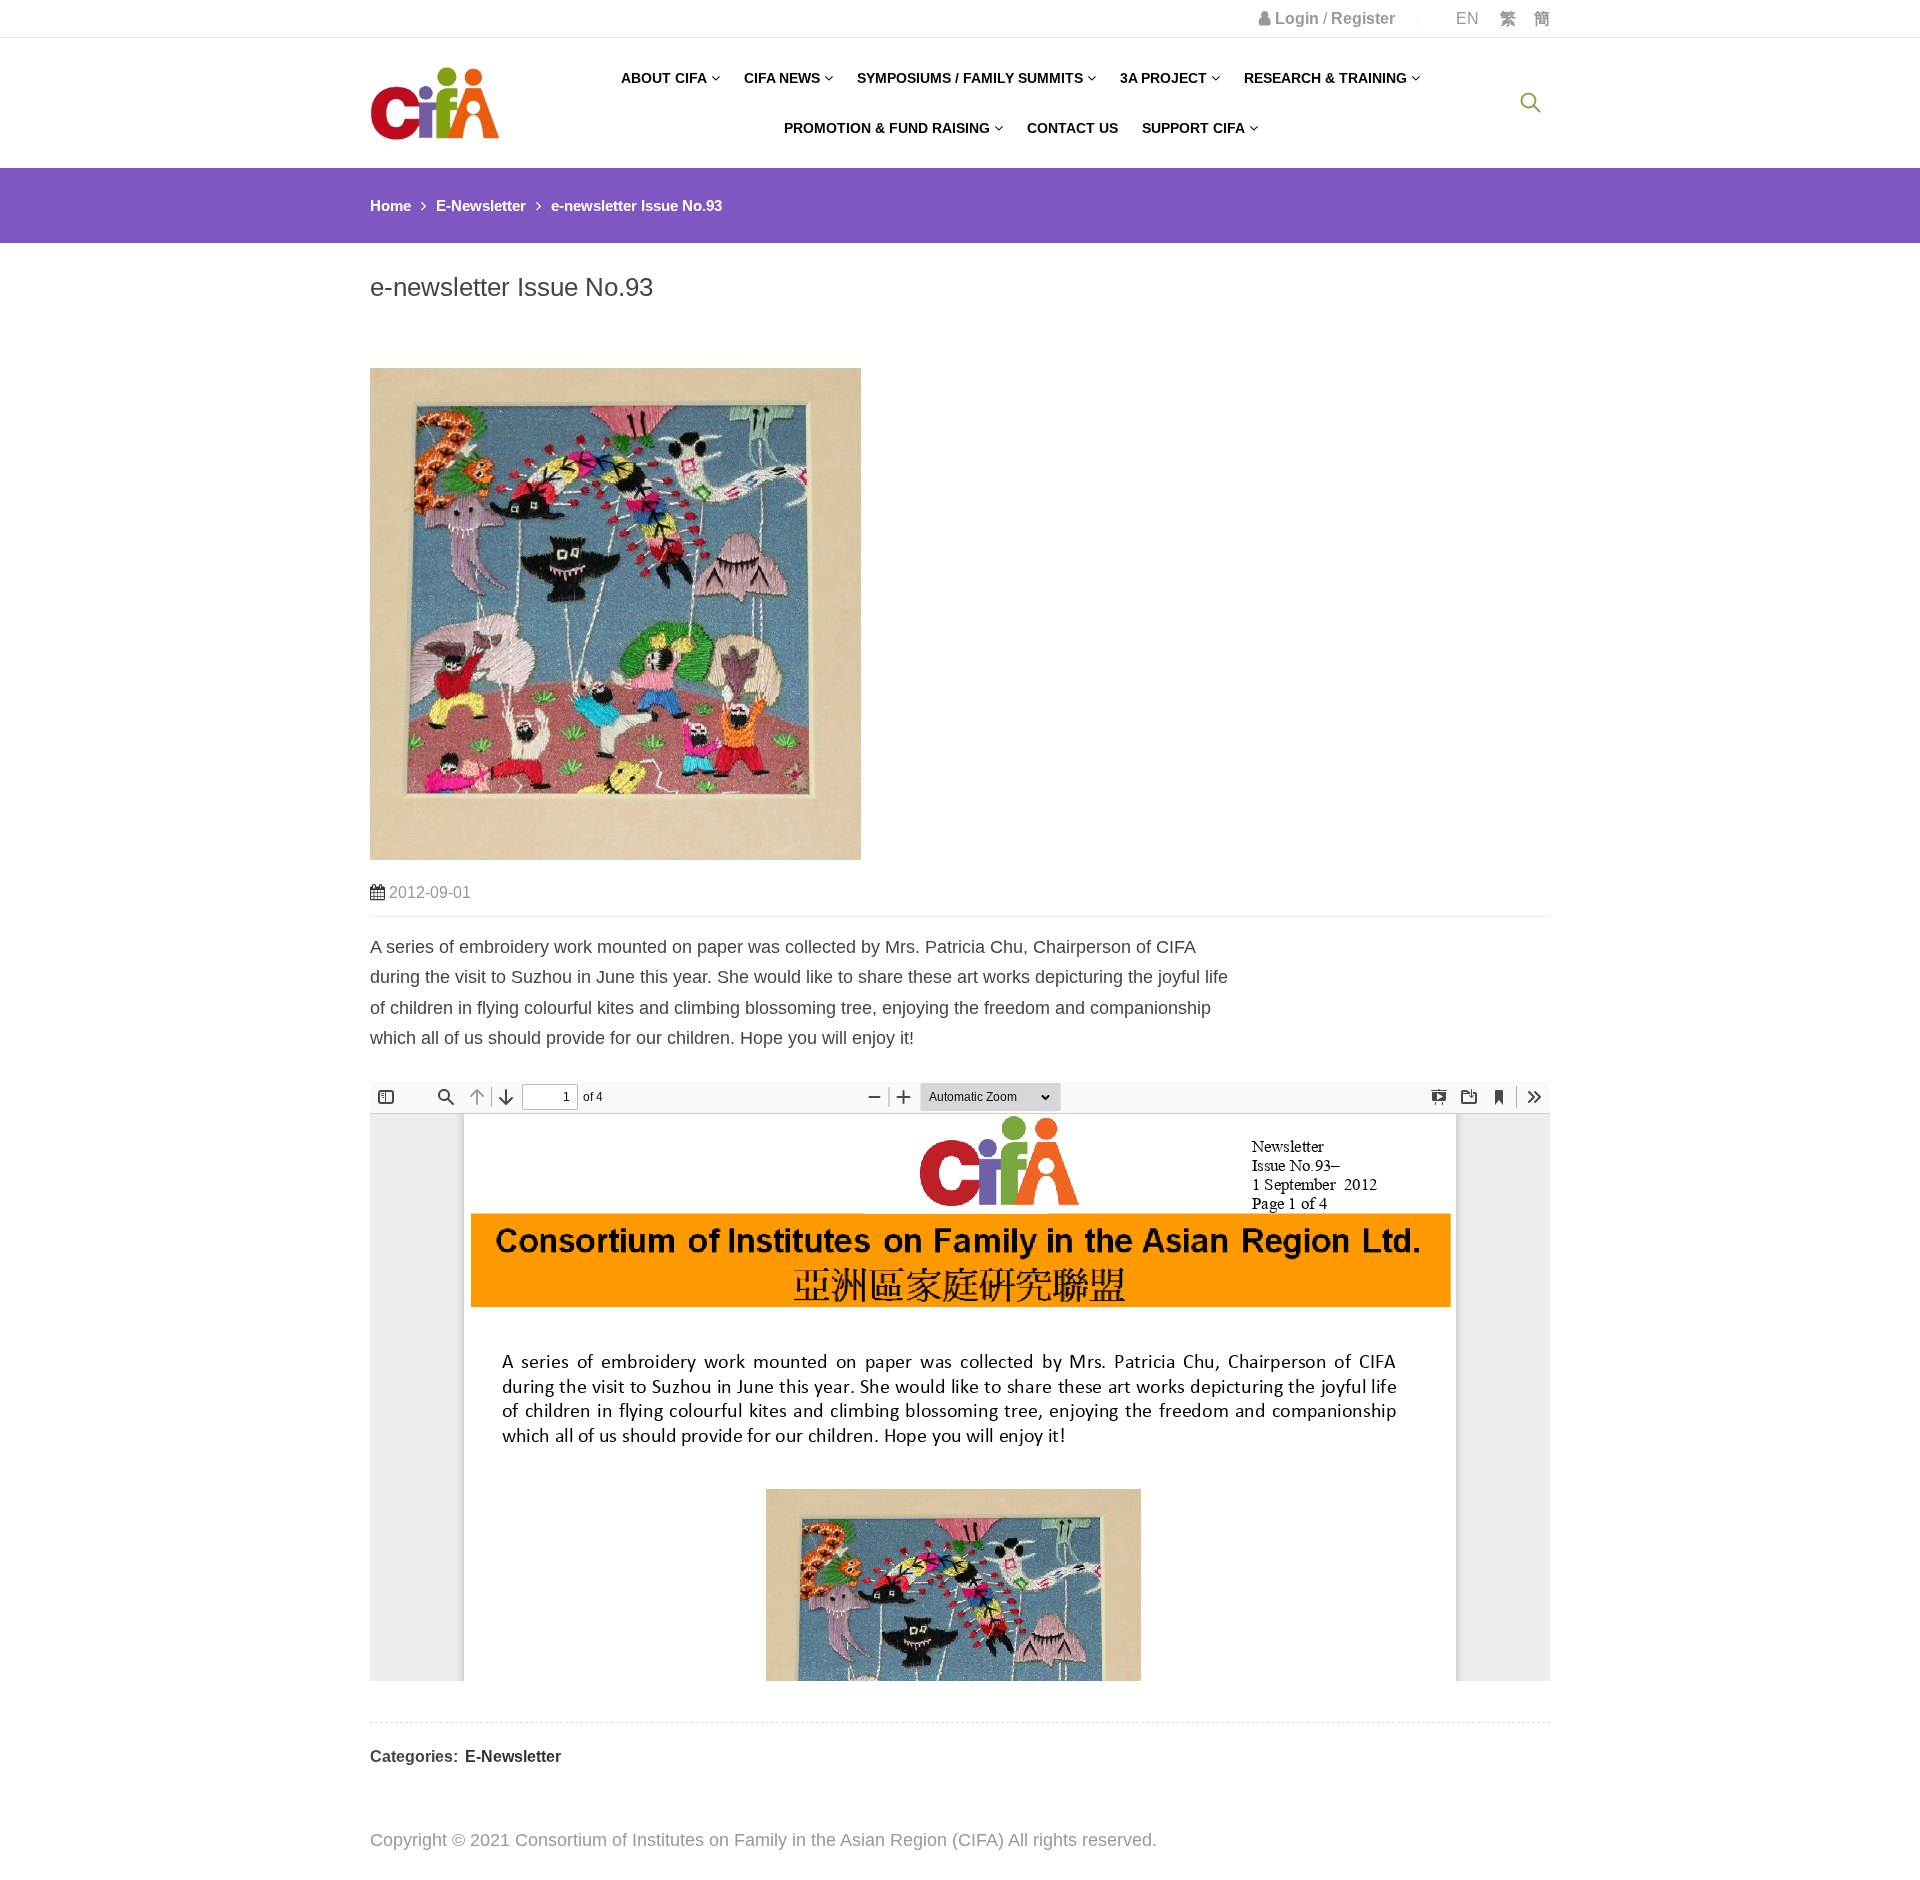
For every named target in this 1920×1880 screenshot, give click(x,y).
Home (390, 205)
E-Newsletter (481, 205)
